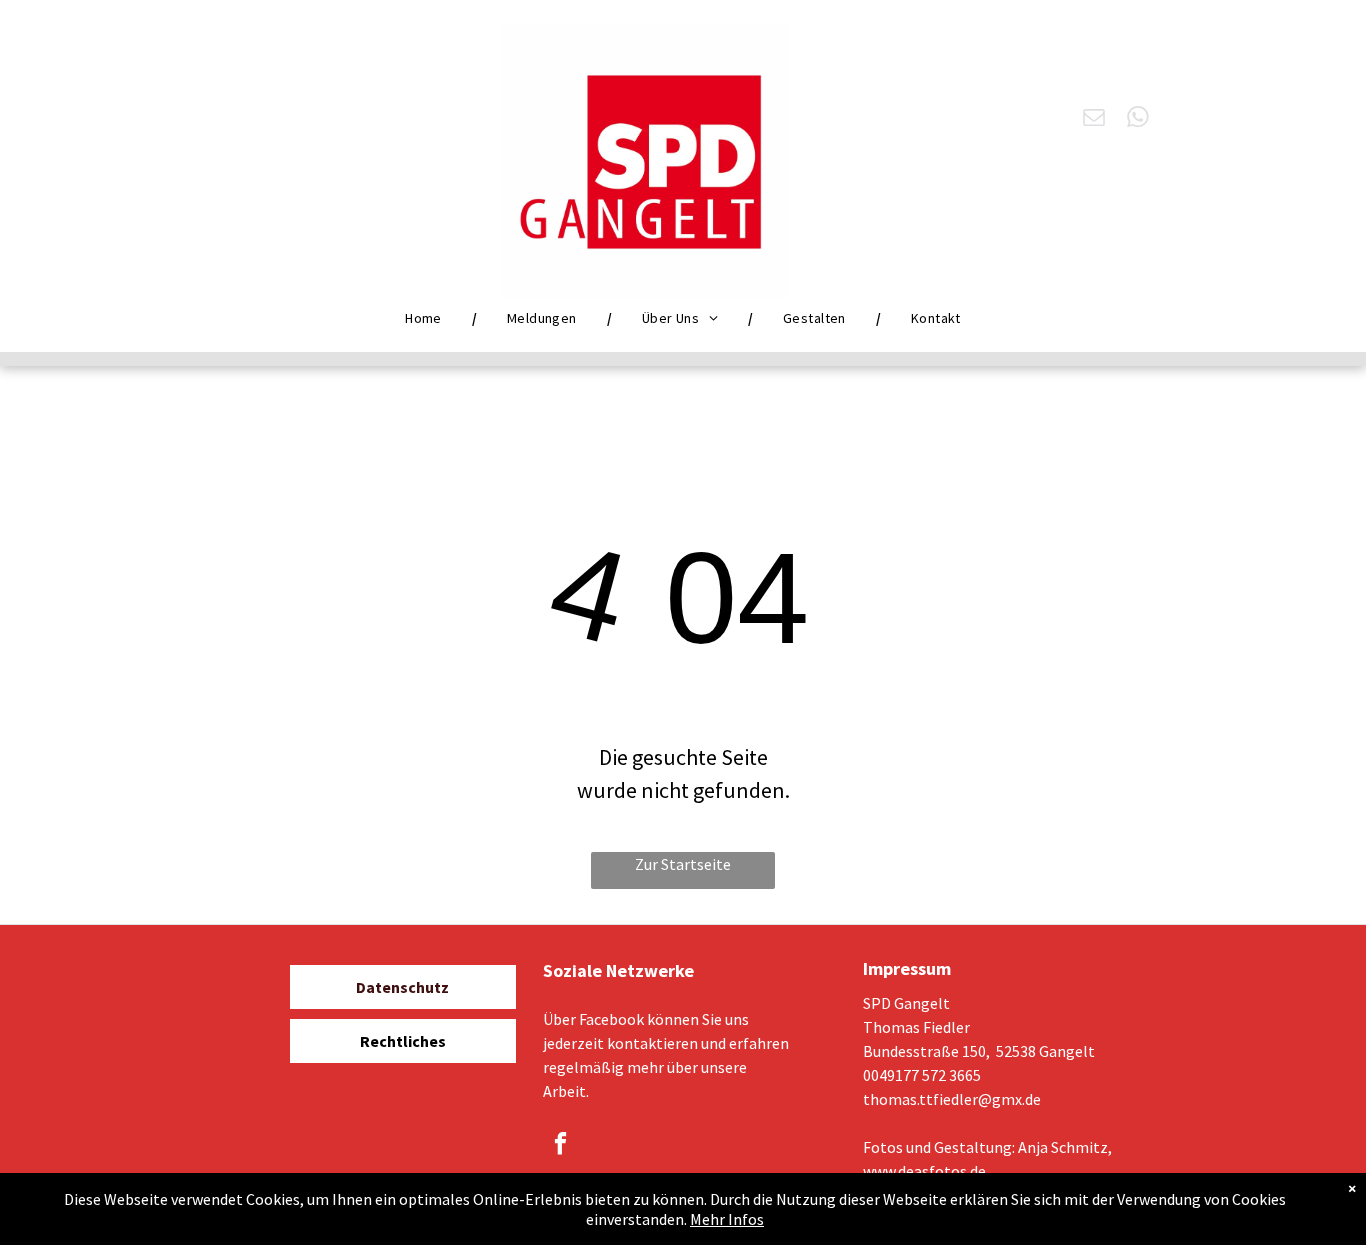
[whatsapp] (1138, 120)
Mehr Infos (727, 1219)
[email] (1094, 120)
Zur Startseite (683, 864)
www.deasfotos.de (924, 1171)
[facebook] (560, 1146)
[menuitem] (426, 318)
